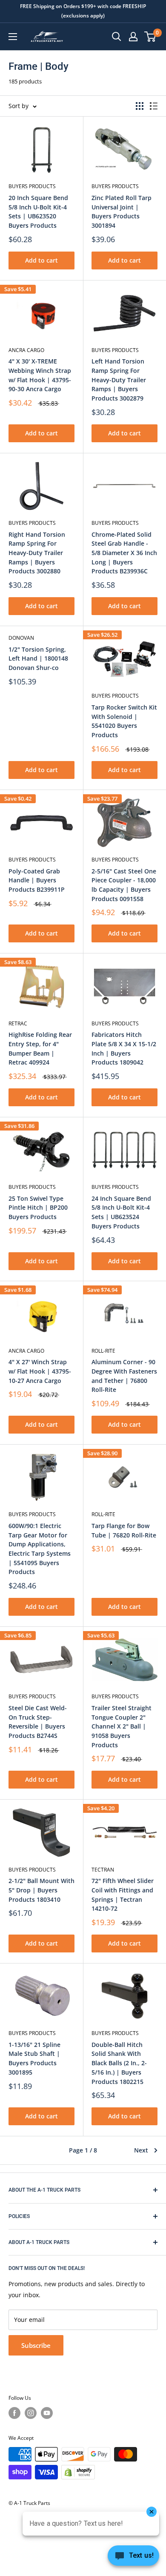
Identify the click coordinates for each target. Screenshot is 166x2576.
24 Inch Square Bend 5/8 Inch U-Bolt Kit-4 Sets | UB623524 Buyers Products (121, 1212)
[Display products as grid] (140, 106)
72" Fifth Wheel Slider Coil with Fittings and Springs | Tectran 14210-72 (123, 1895)
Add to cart (41, 260)
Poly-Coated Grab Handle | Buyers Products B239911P (37, 880)
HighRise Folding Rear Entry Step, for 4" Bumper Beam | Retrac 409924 (40, 1048)
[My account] (133, 37)
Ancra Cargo (26, 350)
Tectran (103, 1870)
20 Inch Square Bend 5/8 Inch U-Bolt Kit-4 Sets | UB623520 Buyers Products (38, 212)
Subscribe (36, 2345)
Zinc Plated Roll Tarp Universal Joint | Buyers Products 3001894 (122, 212)
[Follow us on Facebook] (14, 2413)
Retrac (18, 1023)
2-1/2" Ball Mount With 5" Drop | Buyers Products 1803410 (41, 1890)
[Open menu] (13, 37)
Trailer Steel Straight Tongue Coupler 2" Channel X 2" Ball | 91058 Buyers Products (122, 1726)
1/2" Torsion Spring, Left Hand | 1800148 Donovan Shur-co (38, 658)
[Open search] (117, 37)
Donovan (21, 638)
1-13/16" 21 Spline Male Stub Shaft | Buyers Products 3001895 (34, 2058)
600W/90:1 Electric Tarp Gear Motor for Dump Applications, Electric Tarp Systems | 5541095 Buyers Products (40, 1549)
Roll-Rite (103, 1351)
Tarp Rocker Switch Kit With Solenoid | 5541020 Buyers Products (124, 721)
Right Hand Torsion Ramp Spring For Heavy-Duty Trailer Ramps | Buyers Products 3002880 (37, 553)
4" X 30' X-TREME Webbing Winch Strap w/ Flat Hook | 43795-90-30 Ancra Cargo (40, 375)
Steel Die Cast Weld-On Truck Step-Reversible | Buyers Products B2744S (38, 1722)
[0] (150, 37)
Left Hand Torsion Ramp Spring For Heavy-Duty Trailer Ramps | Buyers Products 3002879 (119, 380)
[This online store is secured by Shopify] (78, 2472)
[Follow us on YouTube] (47, 2413)
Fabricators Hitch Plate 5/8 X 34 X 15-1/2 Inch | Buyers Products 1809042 (124, 1048)
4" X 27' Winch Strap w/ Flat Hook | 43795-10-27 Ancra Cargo (40, 1371)
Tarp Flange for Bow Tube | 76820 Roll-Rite (124, 1530)
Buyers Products (32, 186)
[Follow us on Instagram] (31, 2413)
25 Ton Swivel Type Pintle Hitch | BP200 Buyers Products (38, 1208)
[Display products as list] (154, 106)
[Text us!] (133, 2558)
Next (141, 2150)
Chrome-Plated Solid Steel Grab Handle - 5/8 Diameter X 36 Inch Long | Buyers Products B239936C (124, 553)
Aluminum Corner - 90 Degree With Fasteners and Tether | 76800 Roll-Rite (124, 1376)
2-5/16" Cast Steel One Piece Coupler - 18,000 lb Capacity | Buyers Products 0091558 (124, 885)
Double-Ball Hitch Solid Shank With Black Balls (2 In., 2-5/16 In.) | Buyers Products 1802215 (119, 2063)
